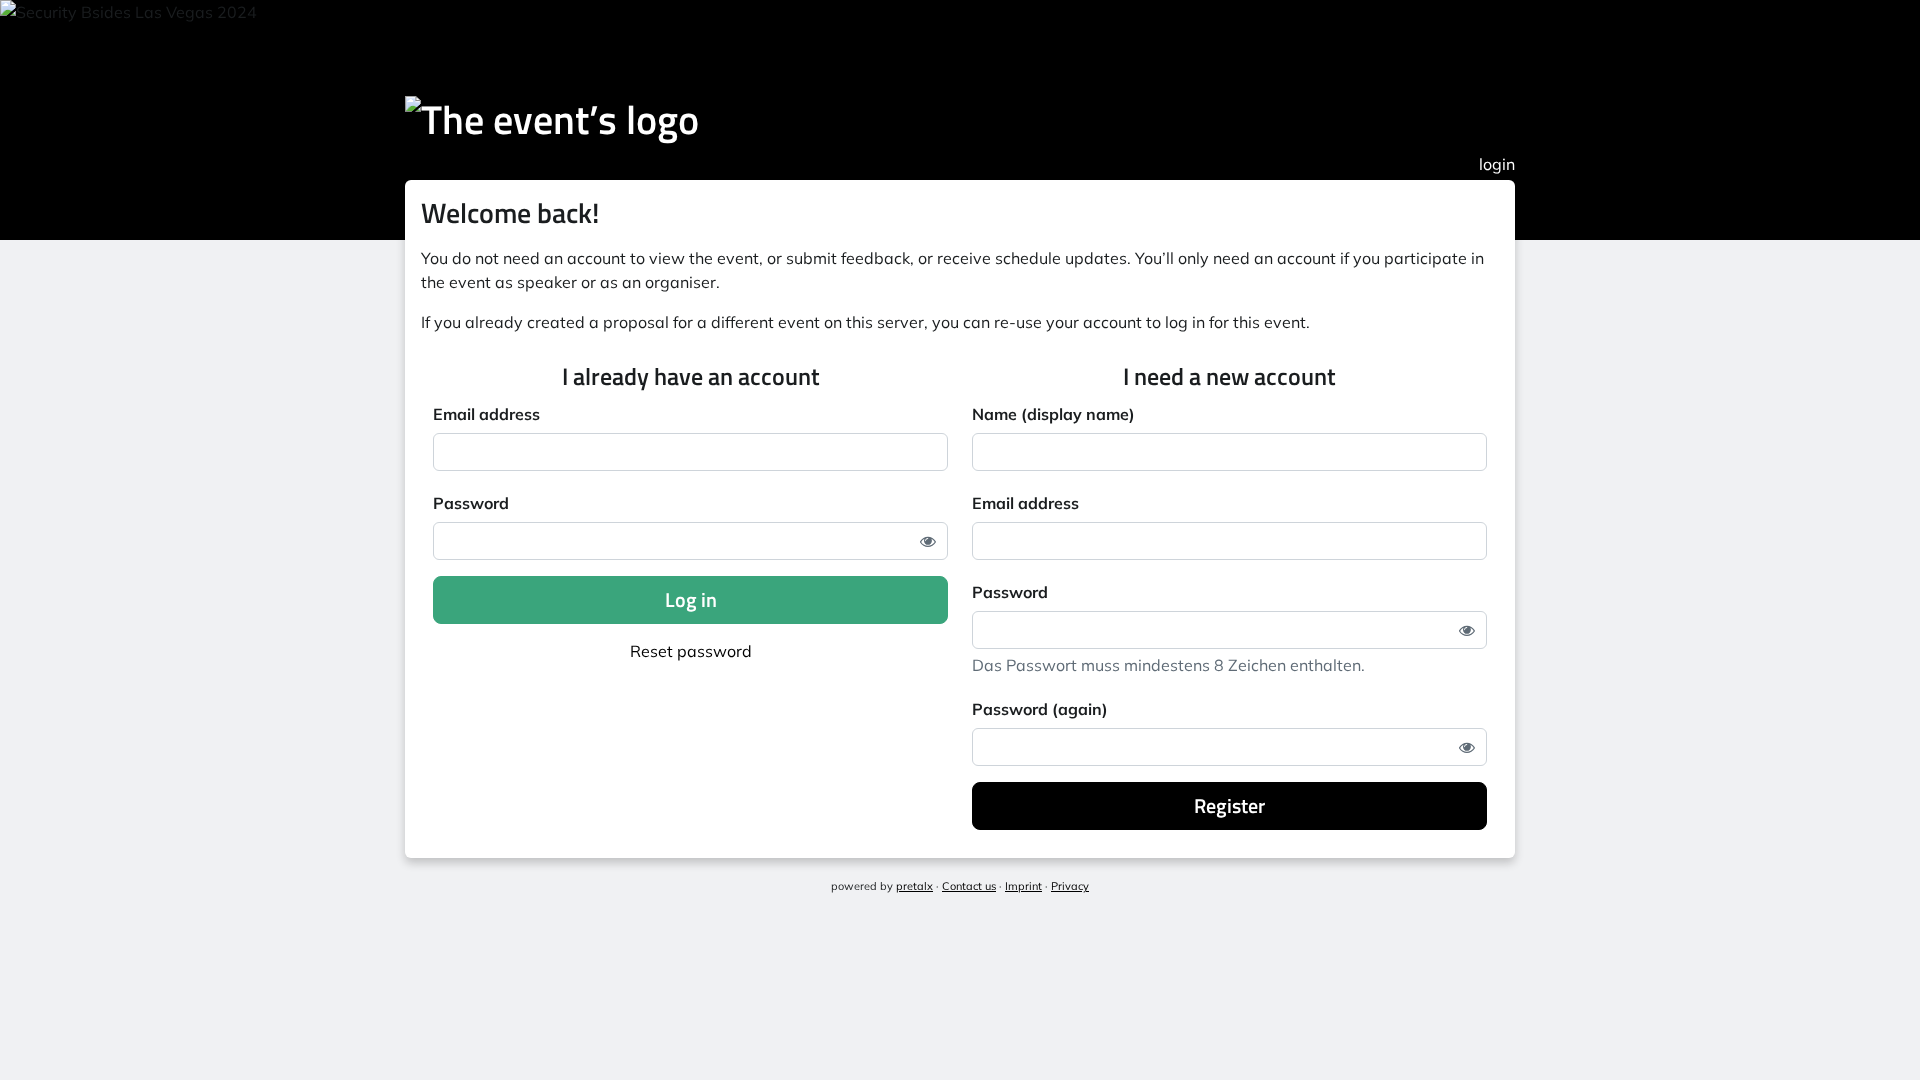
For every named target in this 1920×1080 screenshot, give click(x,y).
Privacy (1070, 886)
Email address (486, 414)
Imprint (1023, 886)
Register (1229, 805)
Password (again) (1040, 709)
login (1497, 164)
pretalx (914, 886)
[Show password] (928, 541)
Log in (691, 599)
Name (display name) (1053, 414)
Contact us (969, 886)
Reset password (691, 651)
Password (471, 503)
